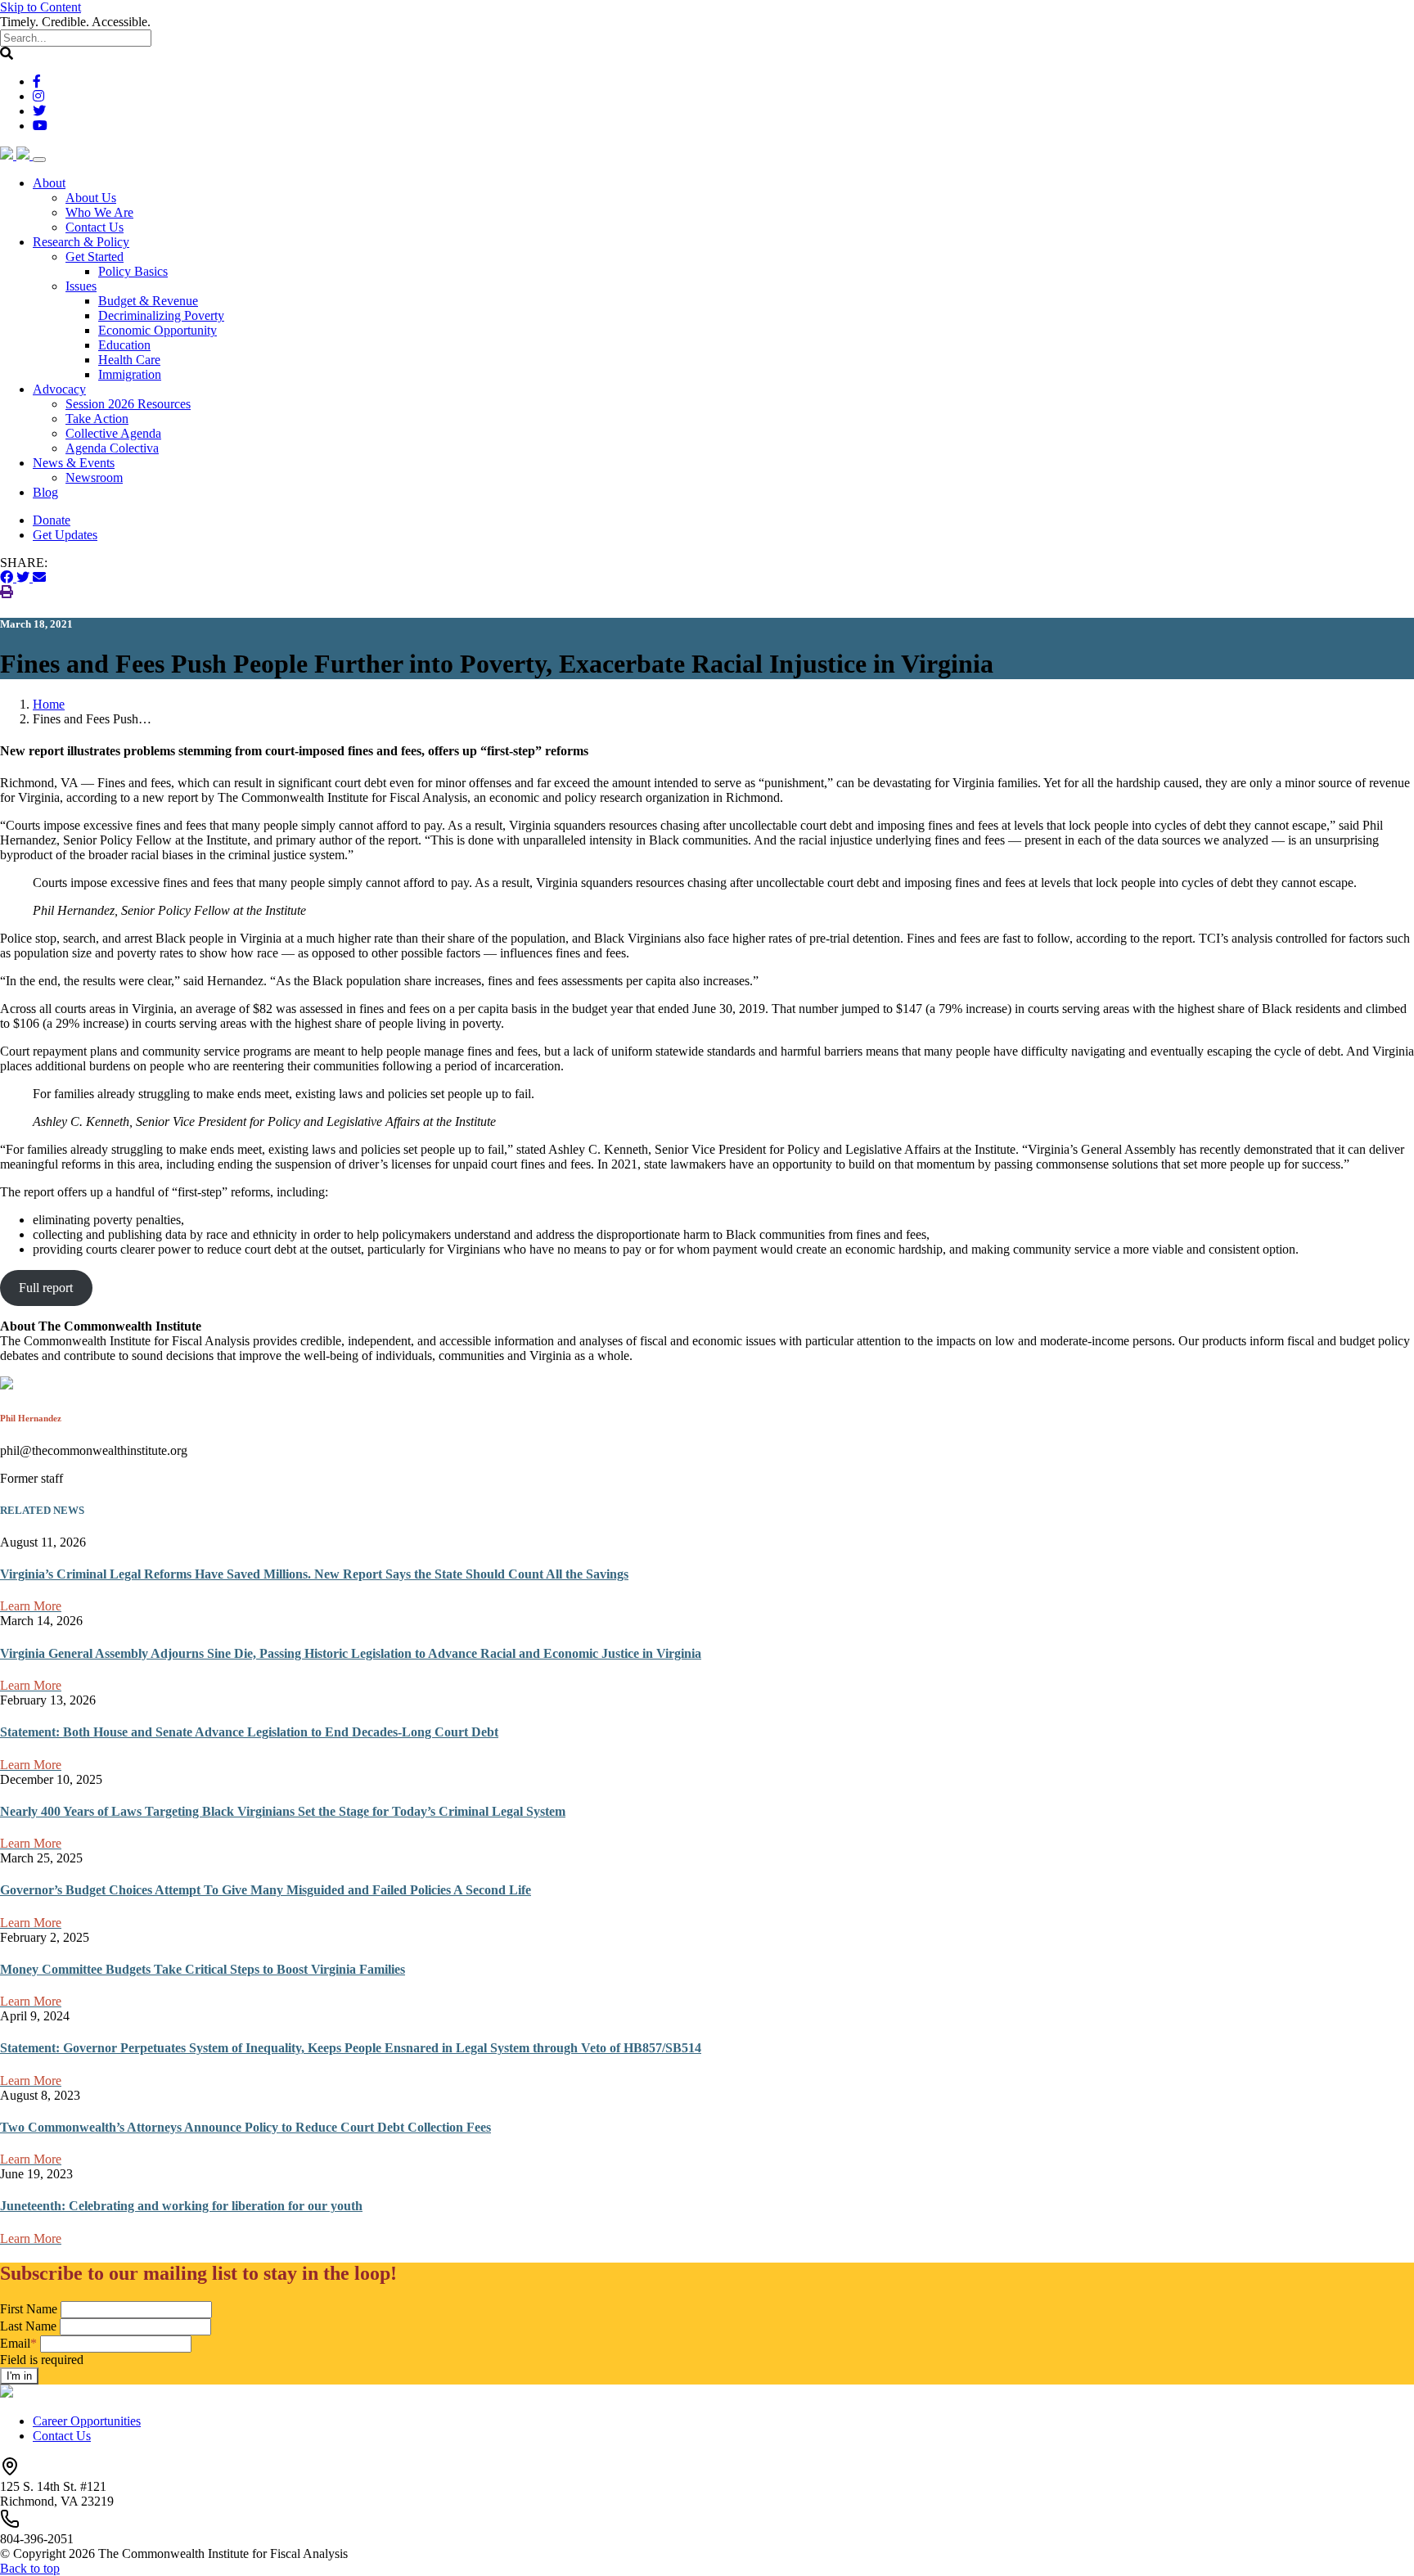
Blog (45, 492)
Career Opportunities (87, 2421)
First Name (29, 2309)
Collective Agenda (113, 433)
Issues (81, 286)
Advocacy (59, 389)
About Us (91, 198)
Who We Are (99, 212)
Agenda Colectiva (112, 448)
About (49, 183)
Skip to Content (41, 7)
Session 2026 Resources (128, 404)
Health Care (129, 360)
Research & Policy (81, 242)
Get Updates (65, 535)
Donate (52, 520)
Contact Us (95, 227)
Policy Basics (133, 271)
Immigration (130, 374)
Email (18, 2343)
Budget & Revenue (148, 301)
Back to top (30, 2568)
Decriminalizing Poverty (161, 315)
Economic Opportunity (158, 330)
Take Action (97, 419)
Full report (46, 1288)
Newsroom (94, 477)
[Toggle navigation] (39, 160)
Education (124, 345)
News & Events (74, 463)
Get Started (95, 257)
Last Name (28, 2326)
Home (49, 704)
